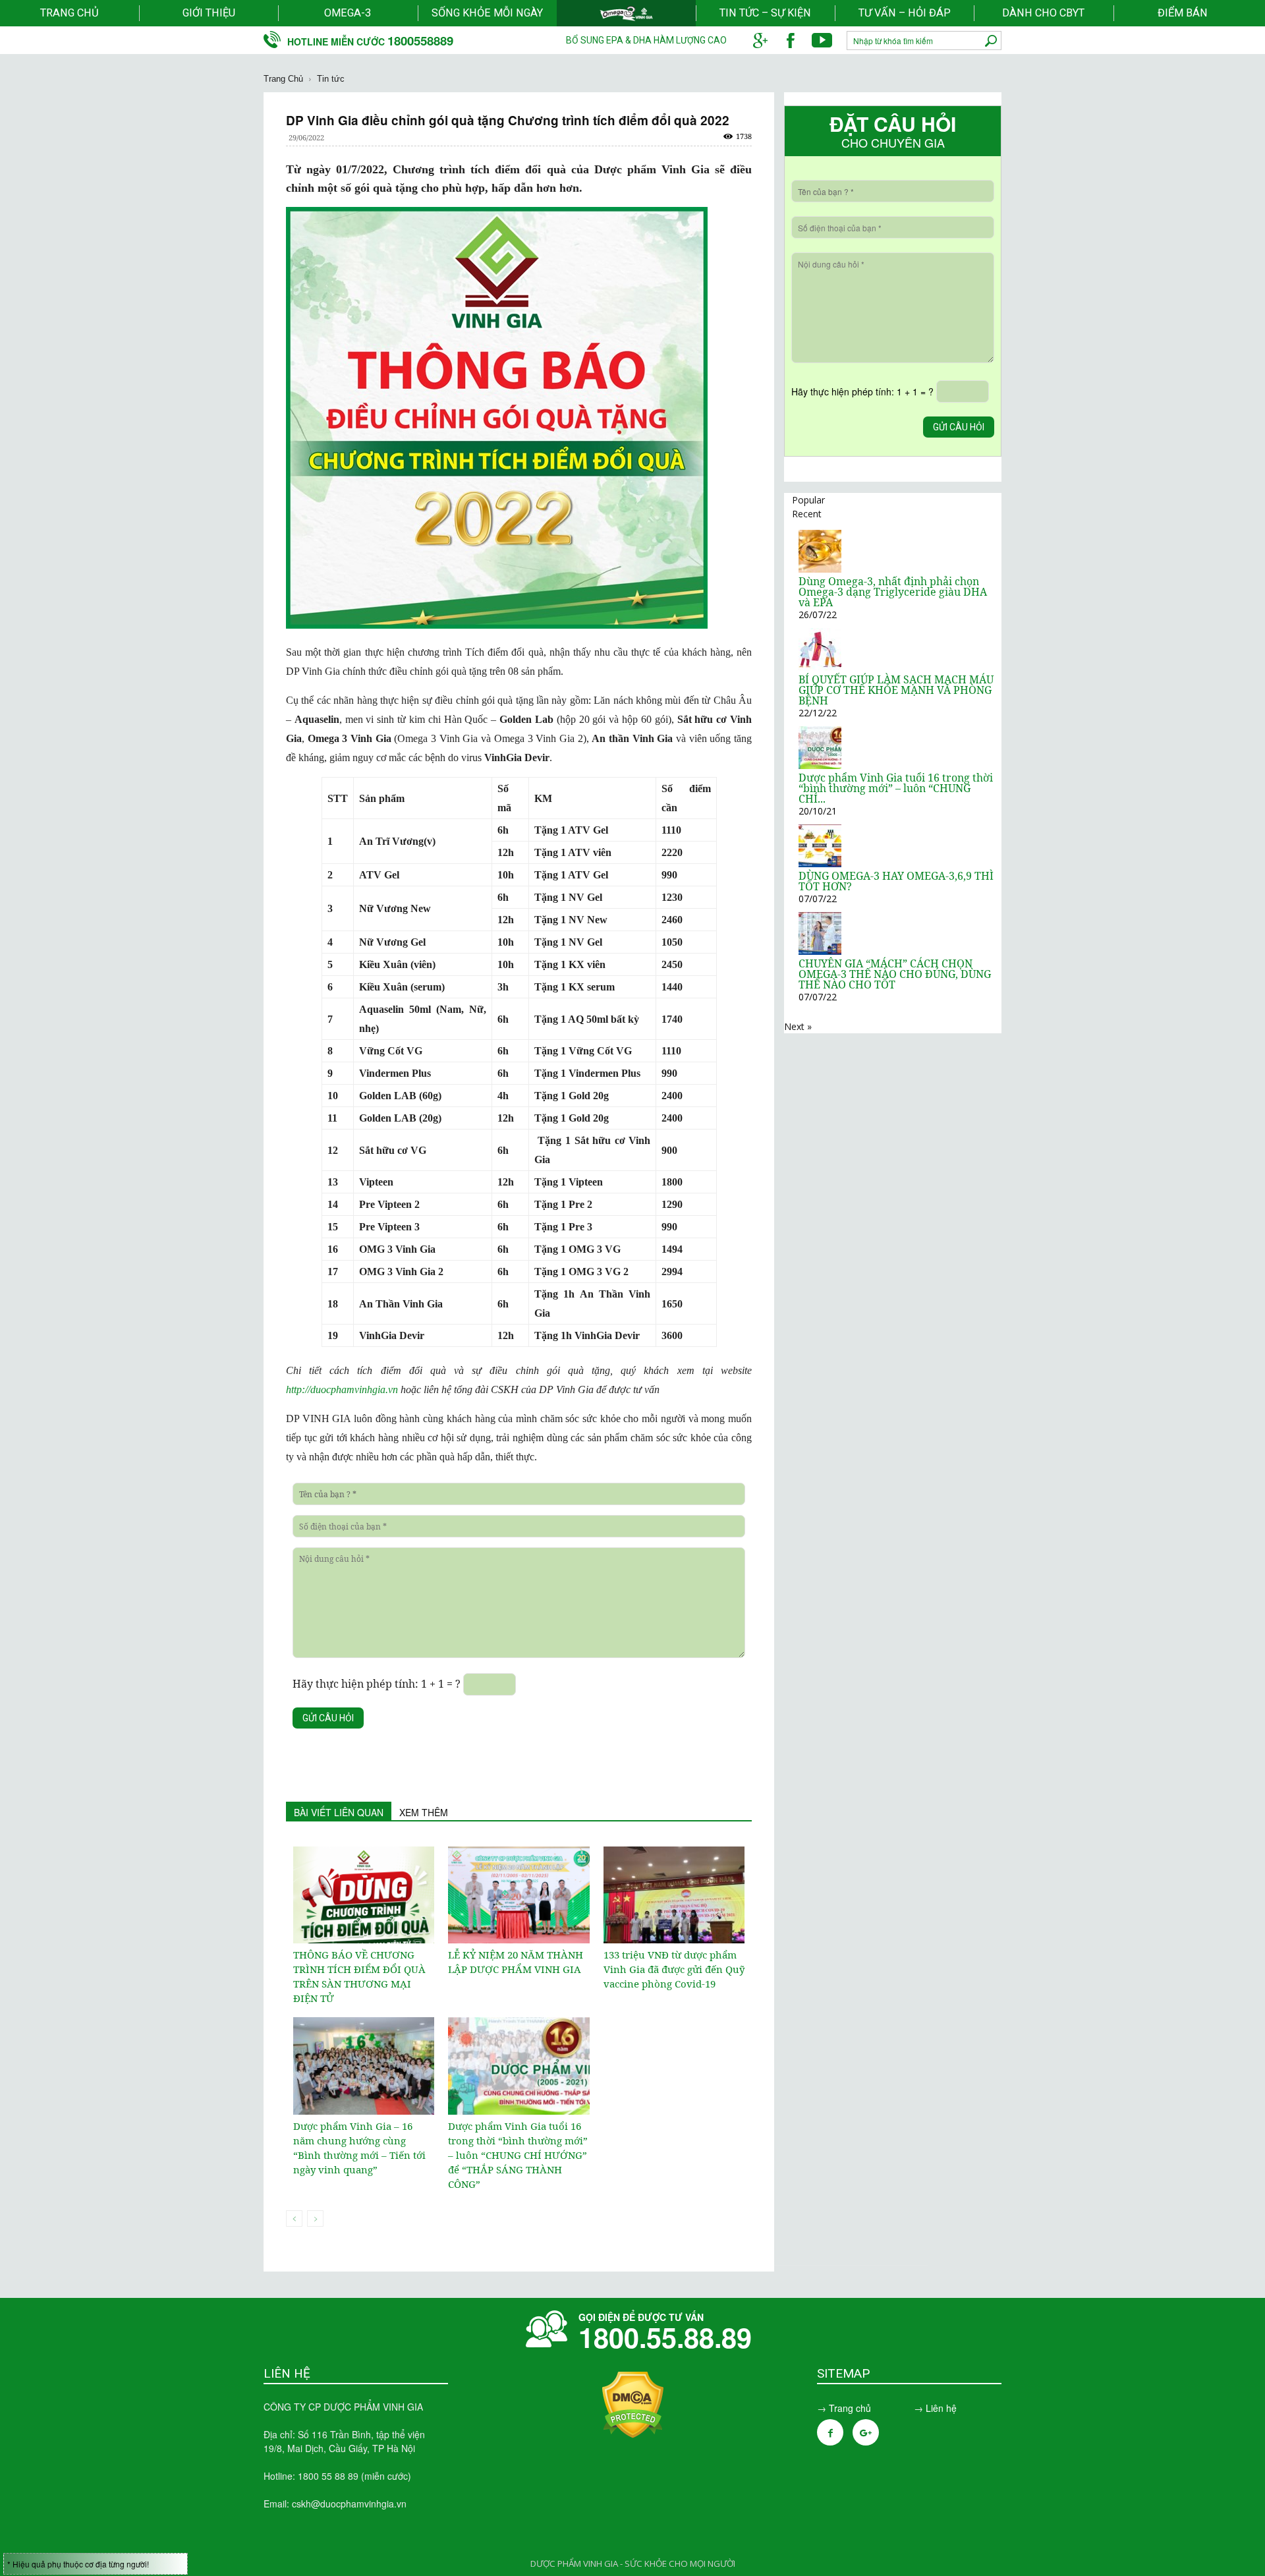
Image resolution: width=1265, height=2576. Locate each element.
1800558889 (420, 41)
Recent (807, 514)
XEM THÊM (424, 1812)
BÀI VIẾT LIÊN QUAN (339, 1812)
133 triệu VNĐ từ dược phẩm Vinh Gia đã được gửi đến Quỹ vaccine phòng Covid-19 (674, 1969)
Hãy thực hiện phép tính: (377, 1684)
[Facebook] (830, 2432)
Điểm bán (1183, 13)
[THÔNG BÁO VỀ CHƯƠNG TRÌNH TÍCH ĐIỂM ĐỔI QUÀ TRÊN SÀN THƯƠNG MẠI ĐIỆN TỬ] (364, 1895)
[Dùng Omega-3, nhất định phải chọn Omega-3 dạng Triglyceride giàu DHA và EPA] (820, 569)
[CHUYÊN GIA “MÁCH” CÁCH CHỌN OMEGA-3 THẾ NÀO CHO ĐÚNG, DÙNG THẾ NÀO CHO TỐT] (820, 951)
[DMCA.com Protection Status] (633, 2434)
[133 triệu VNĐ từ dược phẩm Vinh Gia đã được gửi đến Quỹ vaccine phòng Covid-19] (674, 1895)
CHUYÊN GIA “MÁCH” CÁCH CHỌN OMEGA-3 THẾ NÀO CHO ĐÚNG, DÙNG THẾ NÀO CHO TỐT (895, 974)
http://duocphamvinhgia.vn (342, 1389)
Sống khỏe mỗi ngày (487, 13)
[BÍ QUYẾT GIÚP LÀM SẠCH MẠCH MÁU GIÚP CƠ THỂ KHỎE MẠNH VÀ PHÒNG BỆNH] (820, 667)
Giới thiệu (209, 13)
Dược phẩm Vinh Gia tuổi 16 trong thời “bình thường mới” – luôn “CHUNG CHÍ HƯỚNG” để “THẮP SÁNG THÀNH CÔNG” (518, 2155)
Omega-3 (348, 13)
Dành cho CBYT (1043, 13)
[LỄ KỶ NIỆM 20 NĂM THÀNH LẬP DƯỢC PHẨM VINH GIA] (519, 1895)
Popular (808, 500)
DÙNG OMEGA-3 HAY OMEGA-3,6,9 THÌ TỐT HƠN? (896, 881)
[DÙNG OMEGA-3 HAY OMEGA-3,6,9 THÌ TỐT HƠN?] (820, 864)
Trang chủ (70, 13)
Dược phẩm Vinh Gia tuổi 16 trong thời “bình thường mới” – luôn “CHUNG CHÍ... (896, 788)
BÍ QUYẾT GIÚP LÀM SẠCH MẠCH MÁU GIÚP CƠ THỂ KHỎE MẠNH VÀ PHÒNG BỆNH (896, 690)
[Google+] (866, 2432)
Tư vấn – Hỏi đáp (905, 13)
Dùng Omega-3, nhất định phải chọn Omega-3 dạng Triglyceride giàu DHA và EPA (893, 592)
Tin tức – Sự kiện (765, 13)
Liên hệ (941, 2408)
